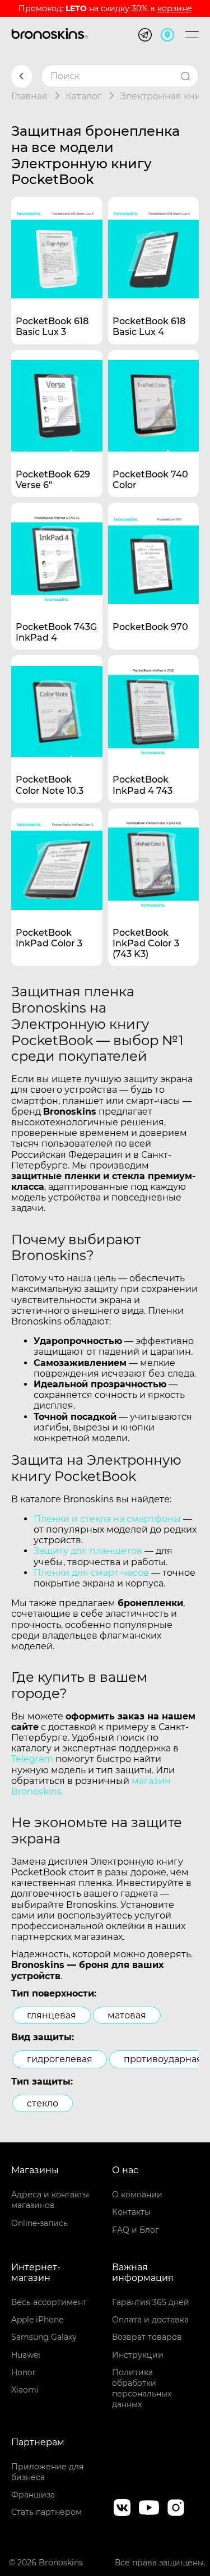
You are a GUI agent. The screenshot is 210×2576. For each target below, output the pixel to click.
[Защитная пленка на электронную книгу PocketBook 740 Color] (154, 396)
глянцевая (52, 2015)
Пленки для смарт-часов (91, 1573)
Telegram (32, 1759)
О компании (137, 2195)
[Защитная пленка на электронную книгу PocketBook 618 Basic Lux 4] (154, 243)
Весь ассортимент (49, 2302)
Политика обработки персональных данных (142, 2389)
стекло (43, 2103)
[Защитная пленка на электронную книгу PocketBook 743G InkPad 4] (57, 548)
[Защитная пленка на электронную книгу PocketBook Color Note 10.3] (57, 701)
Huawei (26, 2355)
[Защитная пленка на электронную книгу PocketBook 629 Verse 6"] (57, 396)
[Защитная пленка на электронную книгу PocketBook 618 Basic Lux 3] (57, 243)
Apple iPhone (37, 2320)
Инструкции (138, 2355)
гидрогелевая (60, 2059)
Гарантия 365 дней (151, 2302)
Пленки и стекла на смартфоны (107, 1519)
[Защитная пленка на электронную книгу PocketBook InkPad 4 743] (154, 701)
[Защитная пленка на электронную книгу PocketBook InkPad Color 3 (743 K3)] (154, 854)
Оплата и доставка (150, 2320)
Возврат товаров (147, 2337)
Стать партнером (46, 2512)
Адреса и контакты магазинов (50, 2200)
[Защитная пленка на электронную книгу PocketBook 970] (154, 548)
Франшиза (33, 2495)
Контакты (131, 2212)
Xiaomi (25, 2390)
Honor (24, 2372)
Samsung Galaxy (44, 2337)
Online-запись (39, 2223)
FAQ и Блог (136, 2230)
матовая (127, 2015)
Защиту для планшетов (88, 1551)
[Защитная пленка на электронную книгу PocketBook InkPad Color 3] (57, 854)
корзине (175, 8)
